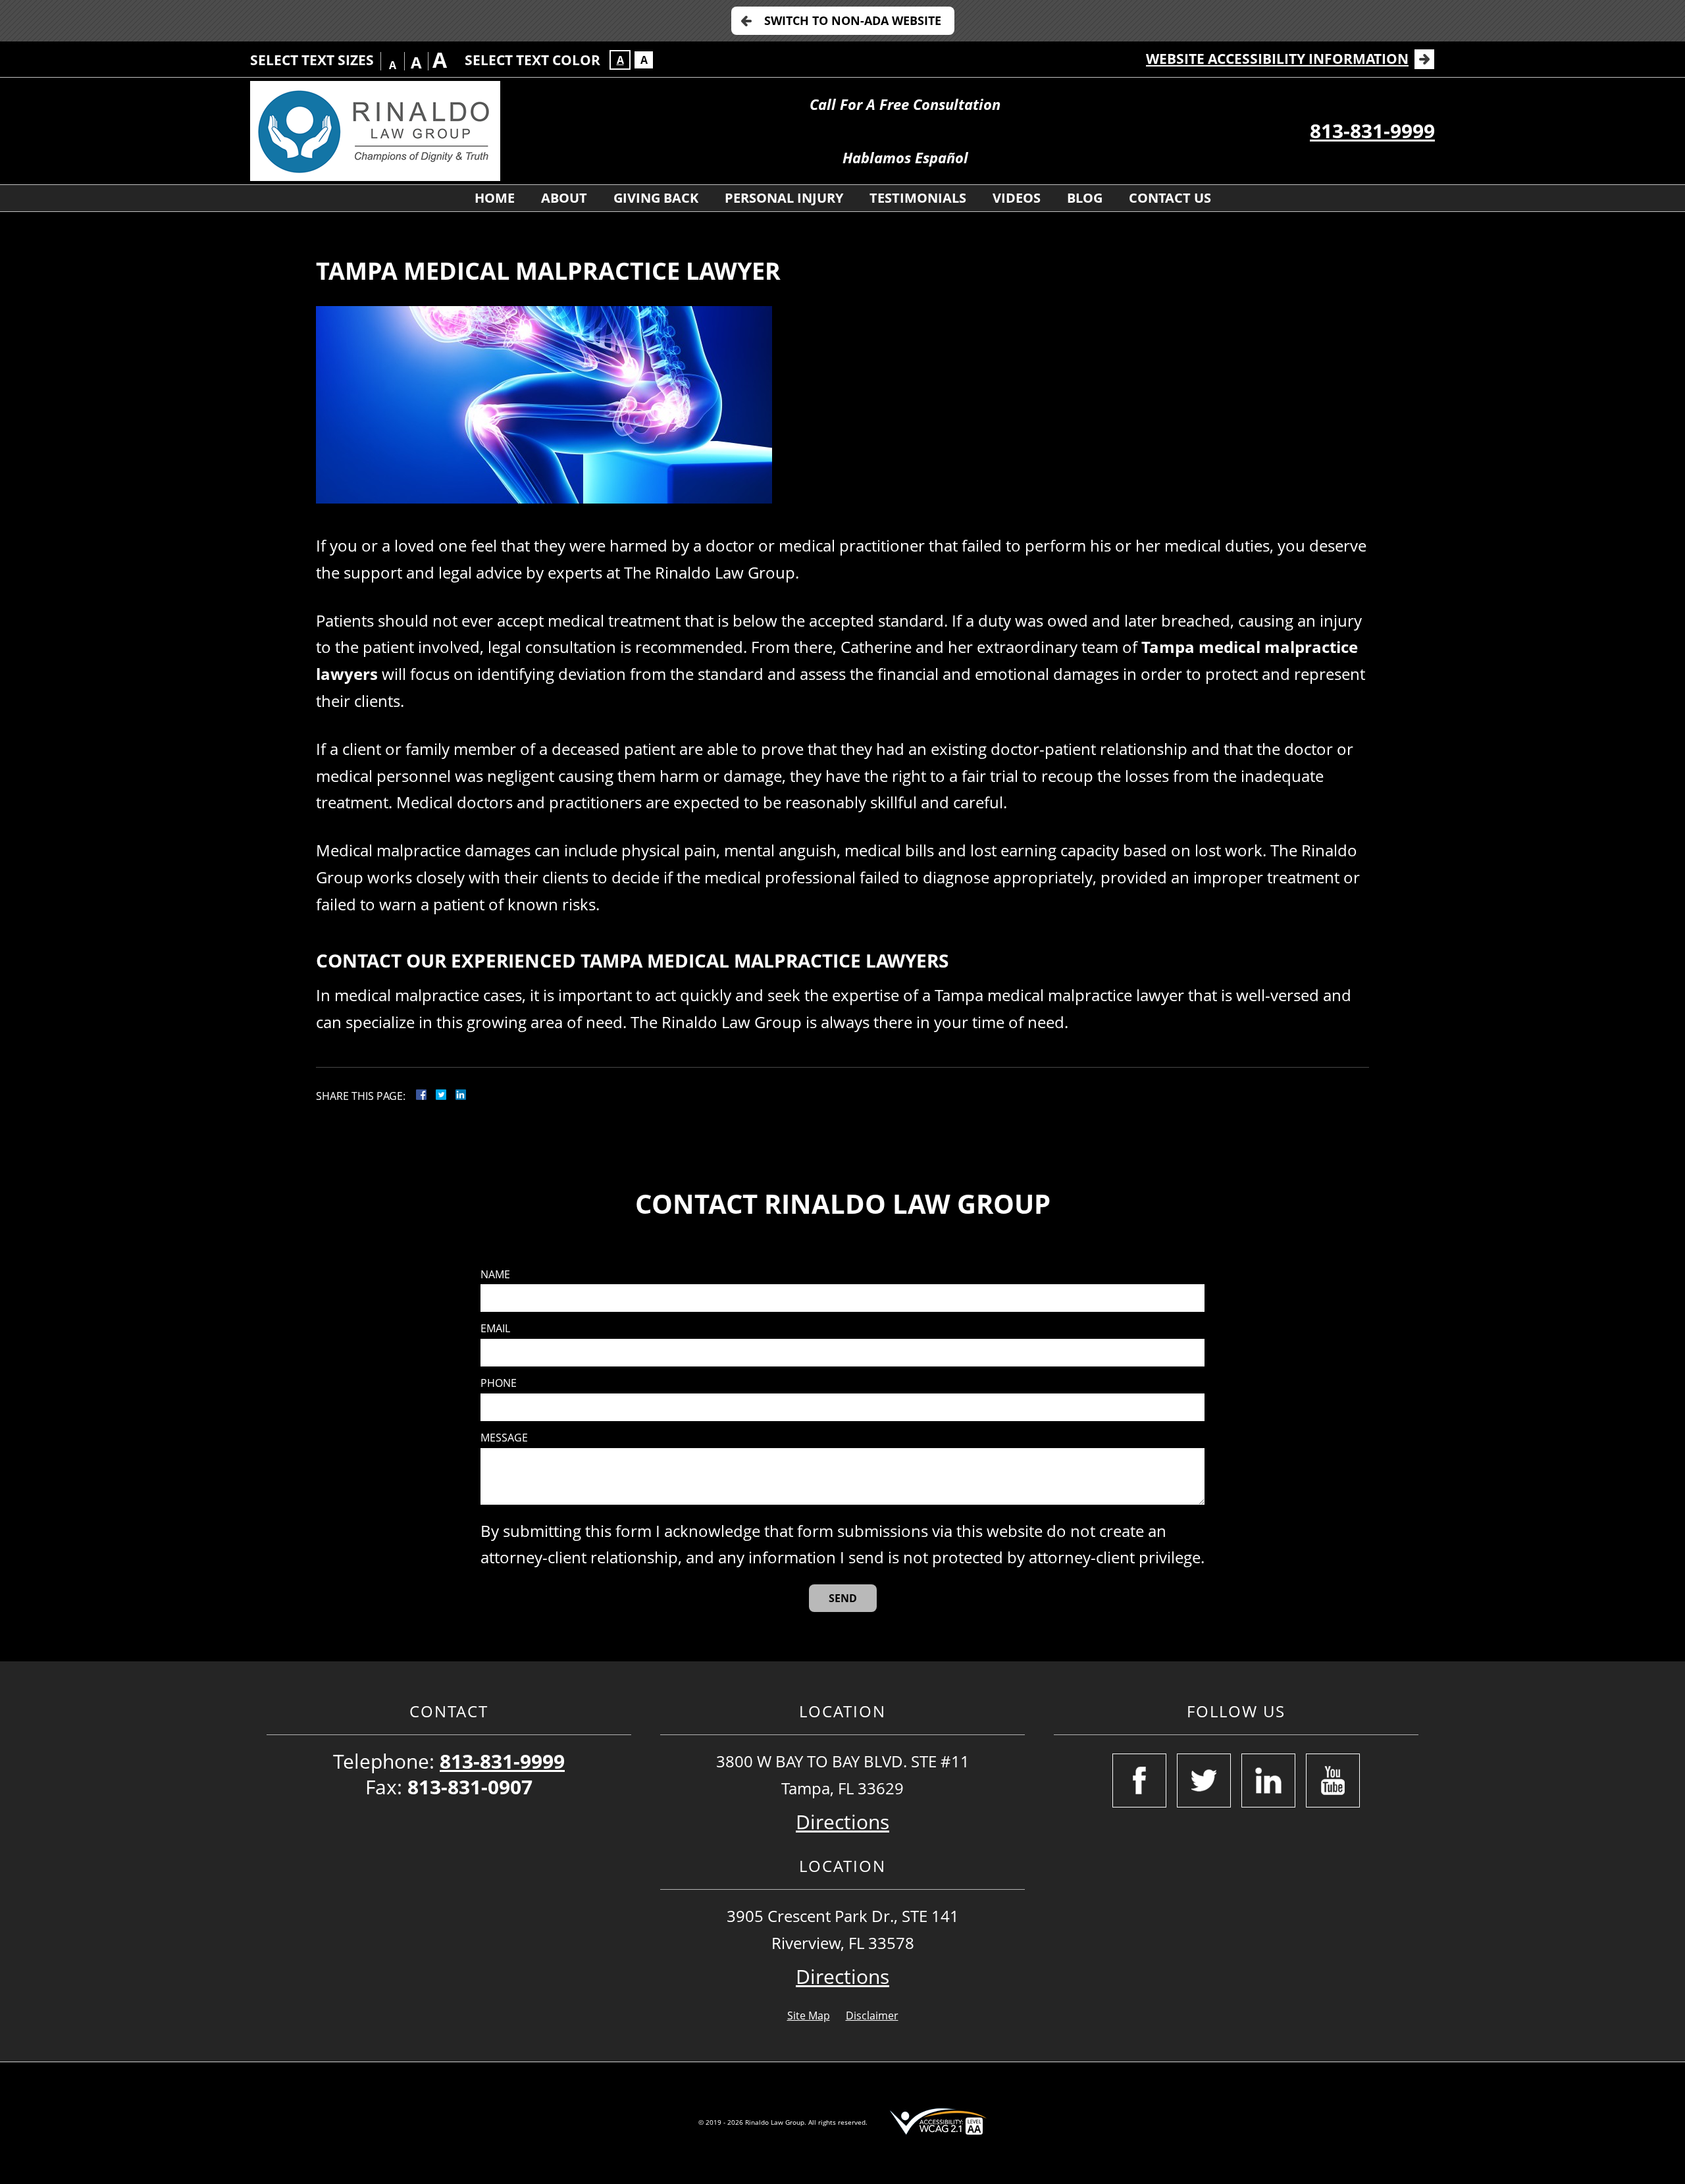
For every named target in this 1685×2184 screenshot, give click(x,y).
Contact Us (1170, 198)
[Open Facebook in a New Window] (1139, 1781)
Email (495, 1329)
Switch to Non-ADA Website (853, 20)
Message (504, 1438)
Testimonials (918, 198)
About (564, 198)
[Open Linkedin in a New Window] (1268, 1781)
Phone (499, 1383)
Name (495, 1275)
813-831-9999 (1372, 131)
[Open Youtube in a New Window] (1333, 1781)
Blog (1085, 198)
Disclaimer (872, 2015)
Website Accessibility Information (1277, 59)
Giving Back (656, 198)
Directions (842, 1822)
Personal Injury (784, 198)
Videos (1017, 198)
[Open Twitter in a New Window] (1204, 1781)
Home (495, 198)
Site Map (809, 2015)
